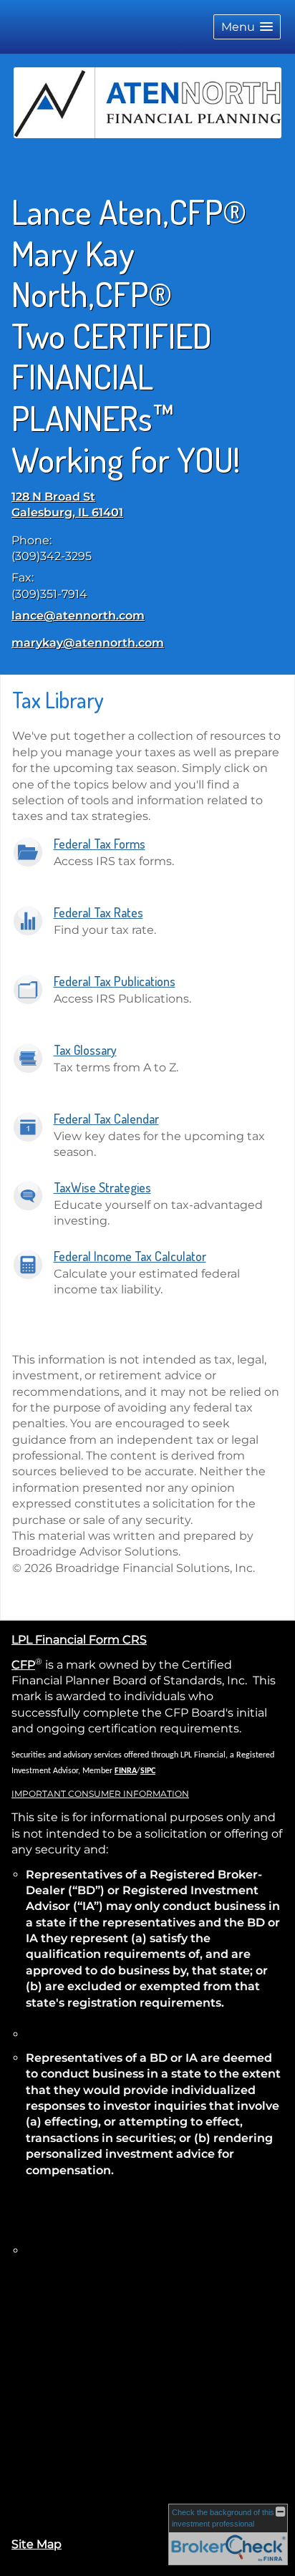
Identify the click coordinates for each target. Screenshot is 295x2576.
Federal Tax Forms (100, 844)
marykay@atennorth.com (88, 643)
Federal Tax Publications (115, 981)
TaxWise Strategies (102, 1187)
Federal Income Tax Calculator (130, 1256)
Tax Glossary (85, 1050)
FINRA (126, 1771)
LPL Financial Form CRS (79, 1640)
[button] (247, 27)
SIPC (148, 1771)
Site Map (37, 2544)
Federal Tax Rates (98, 912)
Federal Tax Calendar (106, 1119)
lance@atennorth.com (78, 616)
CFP (23, 1665)
